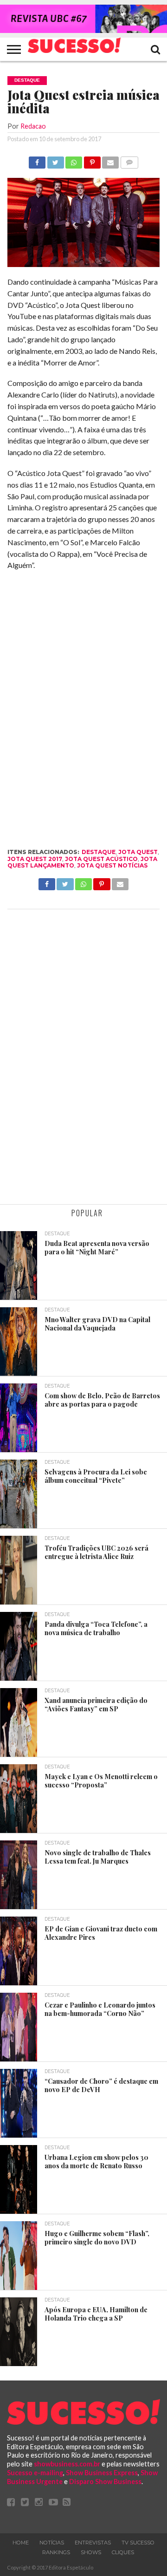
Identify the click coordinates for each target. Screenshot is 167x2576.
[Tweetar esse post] (55, 160)
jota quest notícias (112, 865)
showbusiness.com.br (67, 2464)
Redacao (33, 126)
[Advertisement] (83, 1058)
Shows (91, 2552)
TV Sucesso (138, 2543)
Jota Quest (138, 852)
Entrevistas (93, 2543)
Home (21, 2543)
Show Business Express (102, 2473)
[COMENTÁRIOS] (129, 160)
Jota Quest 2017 (35, 859)
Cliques (123, 2552)
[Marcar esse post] (92, 160)
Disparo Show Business (105, 2481)
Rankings (56, 2552)
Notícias (52, 2543)
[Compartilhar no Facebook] (37, 160)
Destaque (99, 852)
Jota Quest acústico (101, 859)
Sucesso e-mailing (35, 2473)
